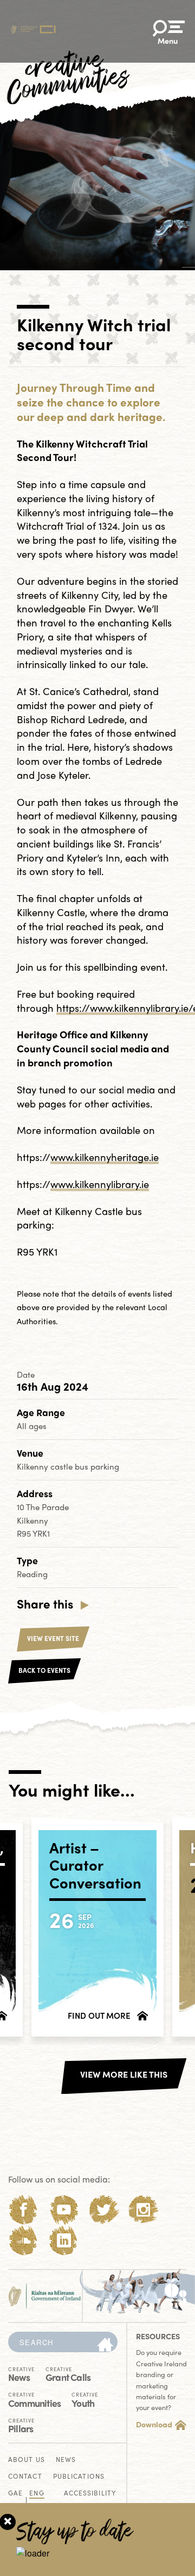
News (21, 2374)
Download (154, 2424)
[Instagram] (143, 2210)
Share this (45, 1604)
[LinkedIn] (64, 2241)
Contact (25, 2477)
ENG (37, 2494)
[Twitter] (104, 2210)
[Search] (105, 2345)
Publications (79, 2477)
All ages (32, 1426)
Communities (34, 2399)
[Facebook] (24, 2210)
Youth (85, 2399)
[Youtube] (64, 2210)
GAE (15, 2494)
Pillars (21, 2425)
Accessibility (90, 2494)
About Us (27, 2460)
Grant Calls (68, 2374)
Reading (32, 1574)
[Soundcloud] (24, 2241)
